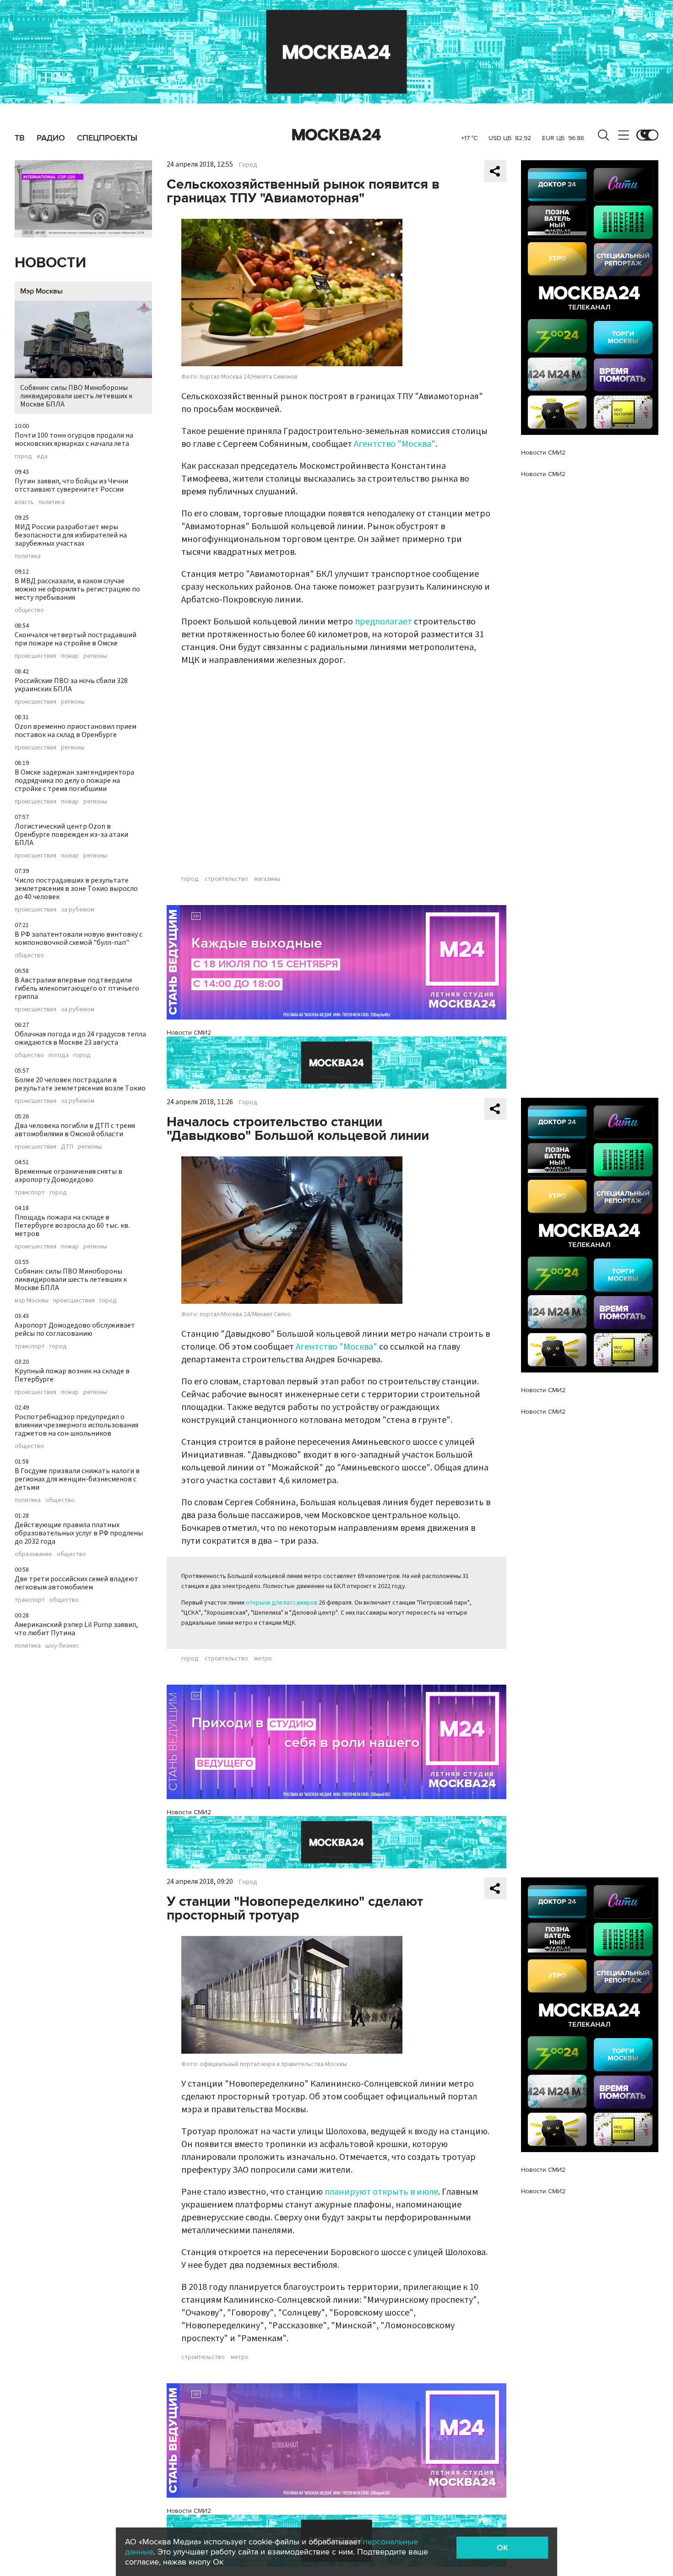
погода (59, 1055)
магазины (267, 879)
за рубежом (78, 910)
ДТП (67, 1147)
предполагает (383, 622)
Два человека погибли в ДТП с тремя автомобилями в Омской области (75, 1130)
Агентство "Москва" (395, 444)
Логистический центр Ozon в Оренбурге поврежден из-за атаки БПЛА (71, 835)
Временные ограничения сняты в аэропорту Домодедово (68, 1176)
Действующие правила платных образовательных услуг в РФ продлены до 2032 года (79, 1533)
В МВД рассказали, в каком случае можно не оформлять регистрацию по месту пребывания (77, 589)
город (23, 456)
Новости (50, 263)
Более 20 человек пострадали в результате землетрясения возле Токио (80, 1084)
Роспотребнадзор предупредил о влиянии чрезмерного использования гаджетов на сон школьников (76, 1425)
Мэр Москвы (41, 291)
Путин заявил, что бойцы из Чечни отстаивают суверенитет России (71, 485)
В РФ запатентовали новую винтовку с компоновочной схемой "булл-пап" (79, 938)
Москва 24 (336, 135)
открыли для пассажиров (282, 1603)
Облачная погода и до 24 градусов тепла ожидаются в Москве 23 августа (80, 1038)
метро (263, 1659)
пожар (70, 656)
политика (52, 502)
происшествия (35, 656)
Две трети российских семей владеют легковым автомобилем (76, 1583)
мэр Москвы (32, 1301)
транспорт (30, 1193)
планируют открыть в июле (381, 2192)
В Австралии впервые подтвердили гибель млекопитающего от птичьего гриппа (77, 988)
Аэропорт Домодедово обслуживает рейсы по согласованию (75, 1329)
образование (33, 1554)
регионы (95, 656)
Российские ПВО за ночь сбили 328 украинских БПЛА (71, 685)
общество (29, 610)
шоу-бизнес (62, 1646)
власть (24, 502)
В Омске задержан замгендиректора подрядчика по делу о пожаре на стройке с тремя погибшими (74, 781)
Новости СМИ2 (189, 1033)
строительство (226, 879)
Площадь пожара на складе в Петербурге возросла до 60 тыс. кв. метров (72, 1226)
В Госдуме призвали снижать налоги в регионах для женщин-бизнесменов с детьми (77, 1479)
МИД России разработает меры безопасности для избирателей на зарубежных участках (71, 535)
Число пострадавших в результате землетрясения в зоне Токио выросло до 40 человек (76, 889)
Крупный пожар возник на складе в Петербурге (72, 1375)
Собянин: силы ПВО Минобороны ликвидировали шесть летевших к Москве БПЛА (76, 396)
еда (42, 456)
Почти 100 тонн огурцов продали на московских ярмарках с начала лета (74, 439)
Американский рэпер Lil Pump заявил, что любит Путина (76, 1629)
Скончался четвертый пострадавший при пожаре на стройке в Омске (76, 639)
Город (248, 165)
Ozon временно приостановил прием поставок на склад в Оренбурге (76, 731)
